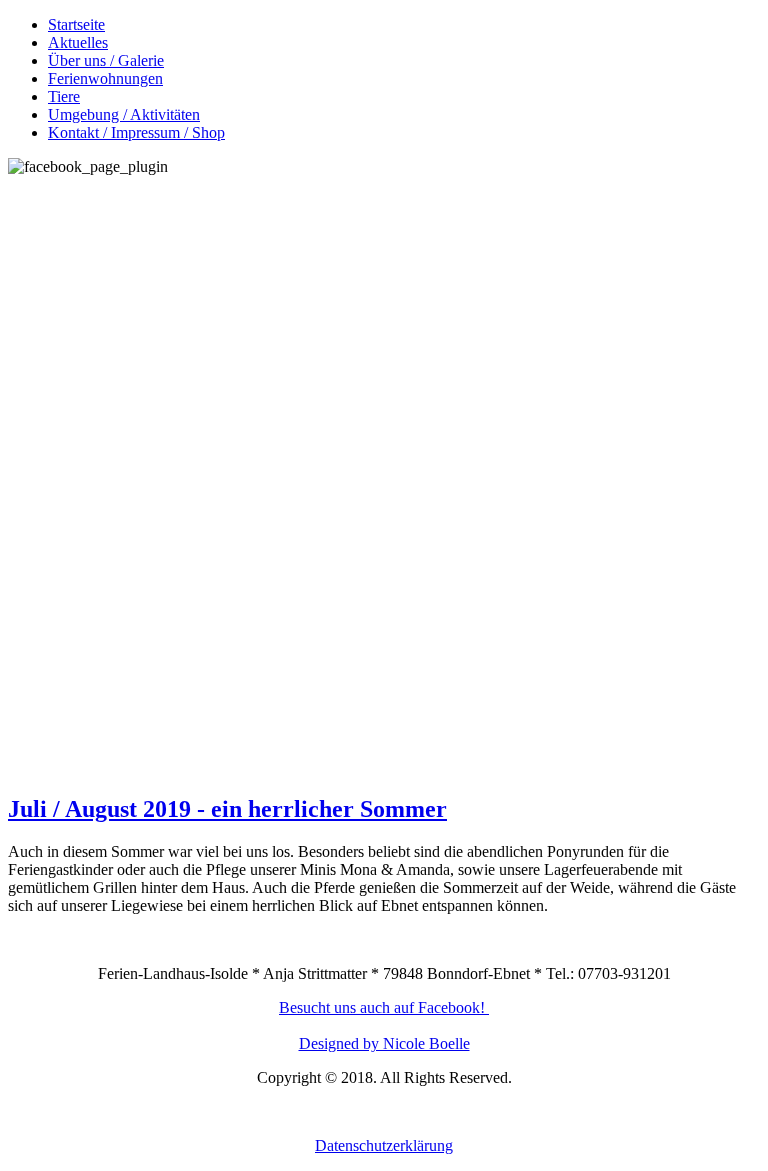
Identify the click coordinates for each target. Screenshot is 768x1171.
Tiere (64, 96)
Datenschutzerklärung (384, 1145)
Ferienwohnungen (105, 78)
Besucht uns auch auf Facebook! (382, 1007)
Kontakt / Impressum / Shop (136, 132)
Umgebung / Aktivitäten (124, 114)
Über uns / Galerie (106, 60)
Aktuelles (78, 42)
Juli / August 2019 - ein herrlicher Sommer (227, 809)
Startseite (76, 24)
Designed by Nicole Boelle (384, 1043)
